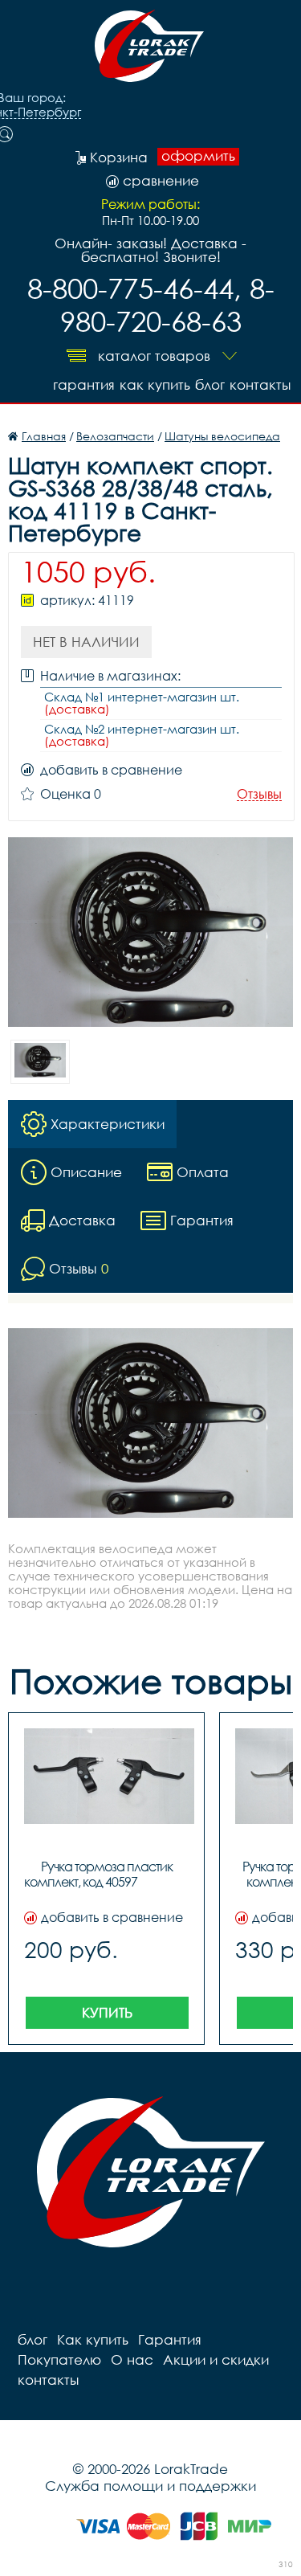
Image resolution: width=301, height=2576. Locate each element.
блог (210, 384)
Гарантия (84, 384)
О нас (132, 2359)
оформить (198, 156)
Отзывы (259, 794)
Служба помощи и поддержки (150, 2486)
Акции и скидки (216, 2359)
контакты (260, 384)
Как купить (155, 384)
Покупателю (59, 2359)
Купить (107, 2012)
